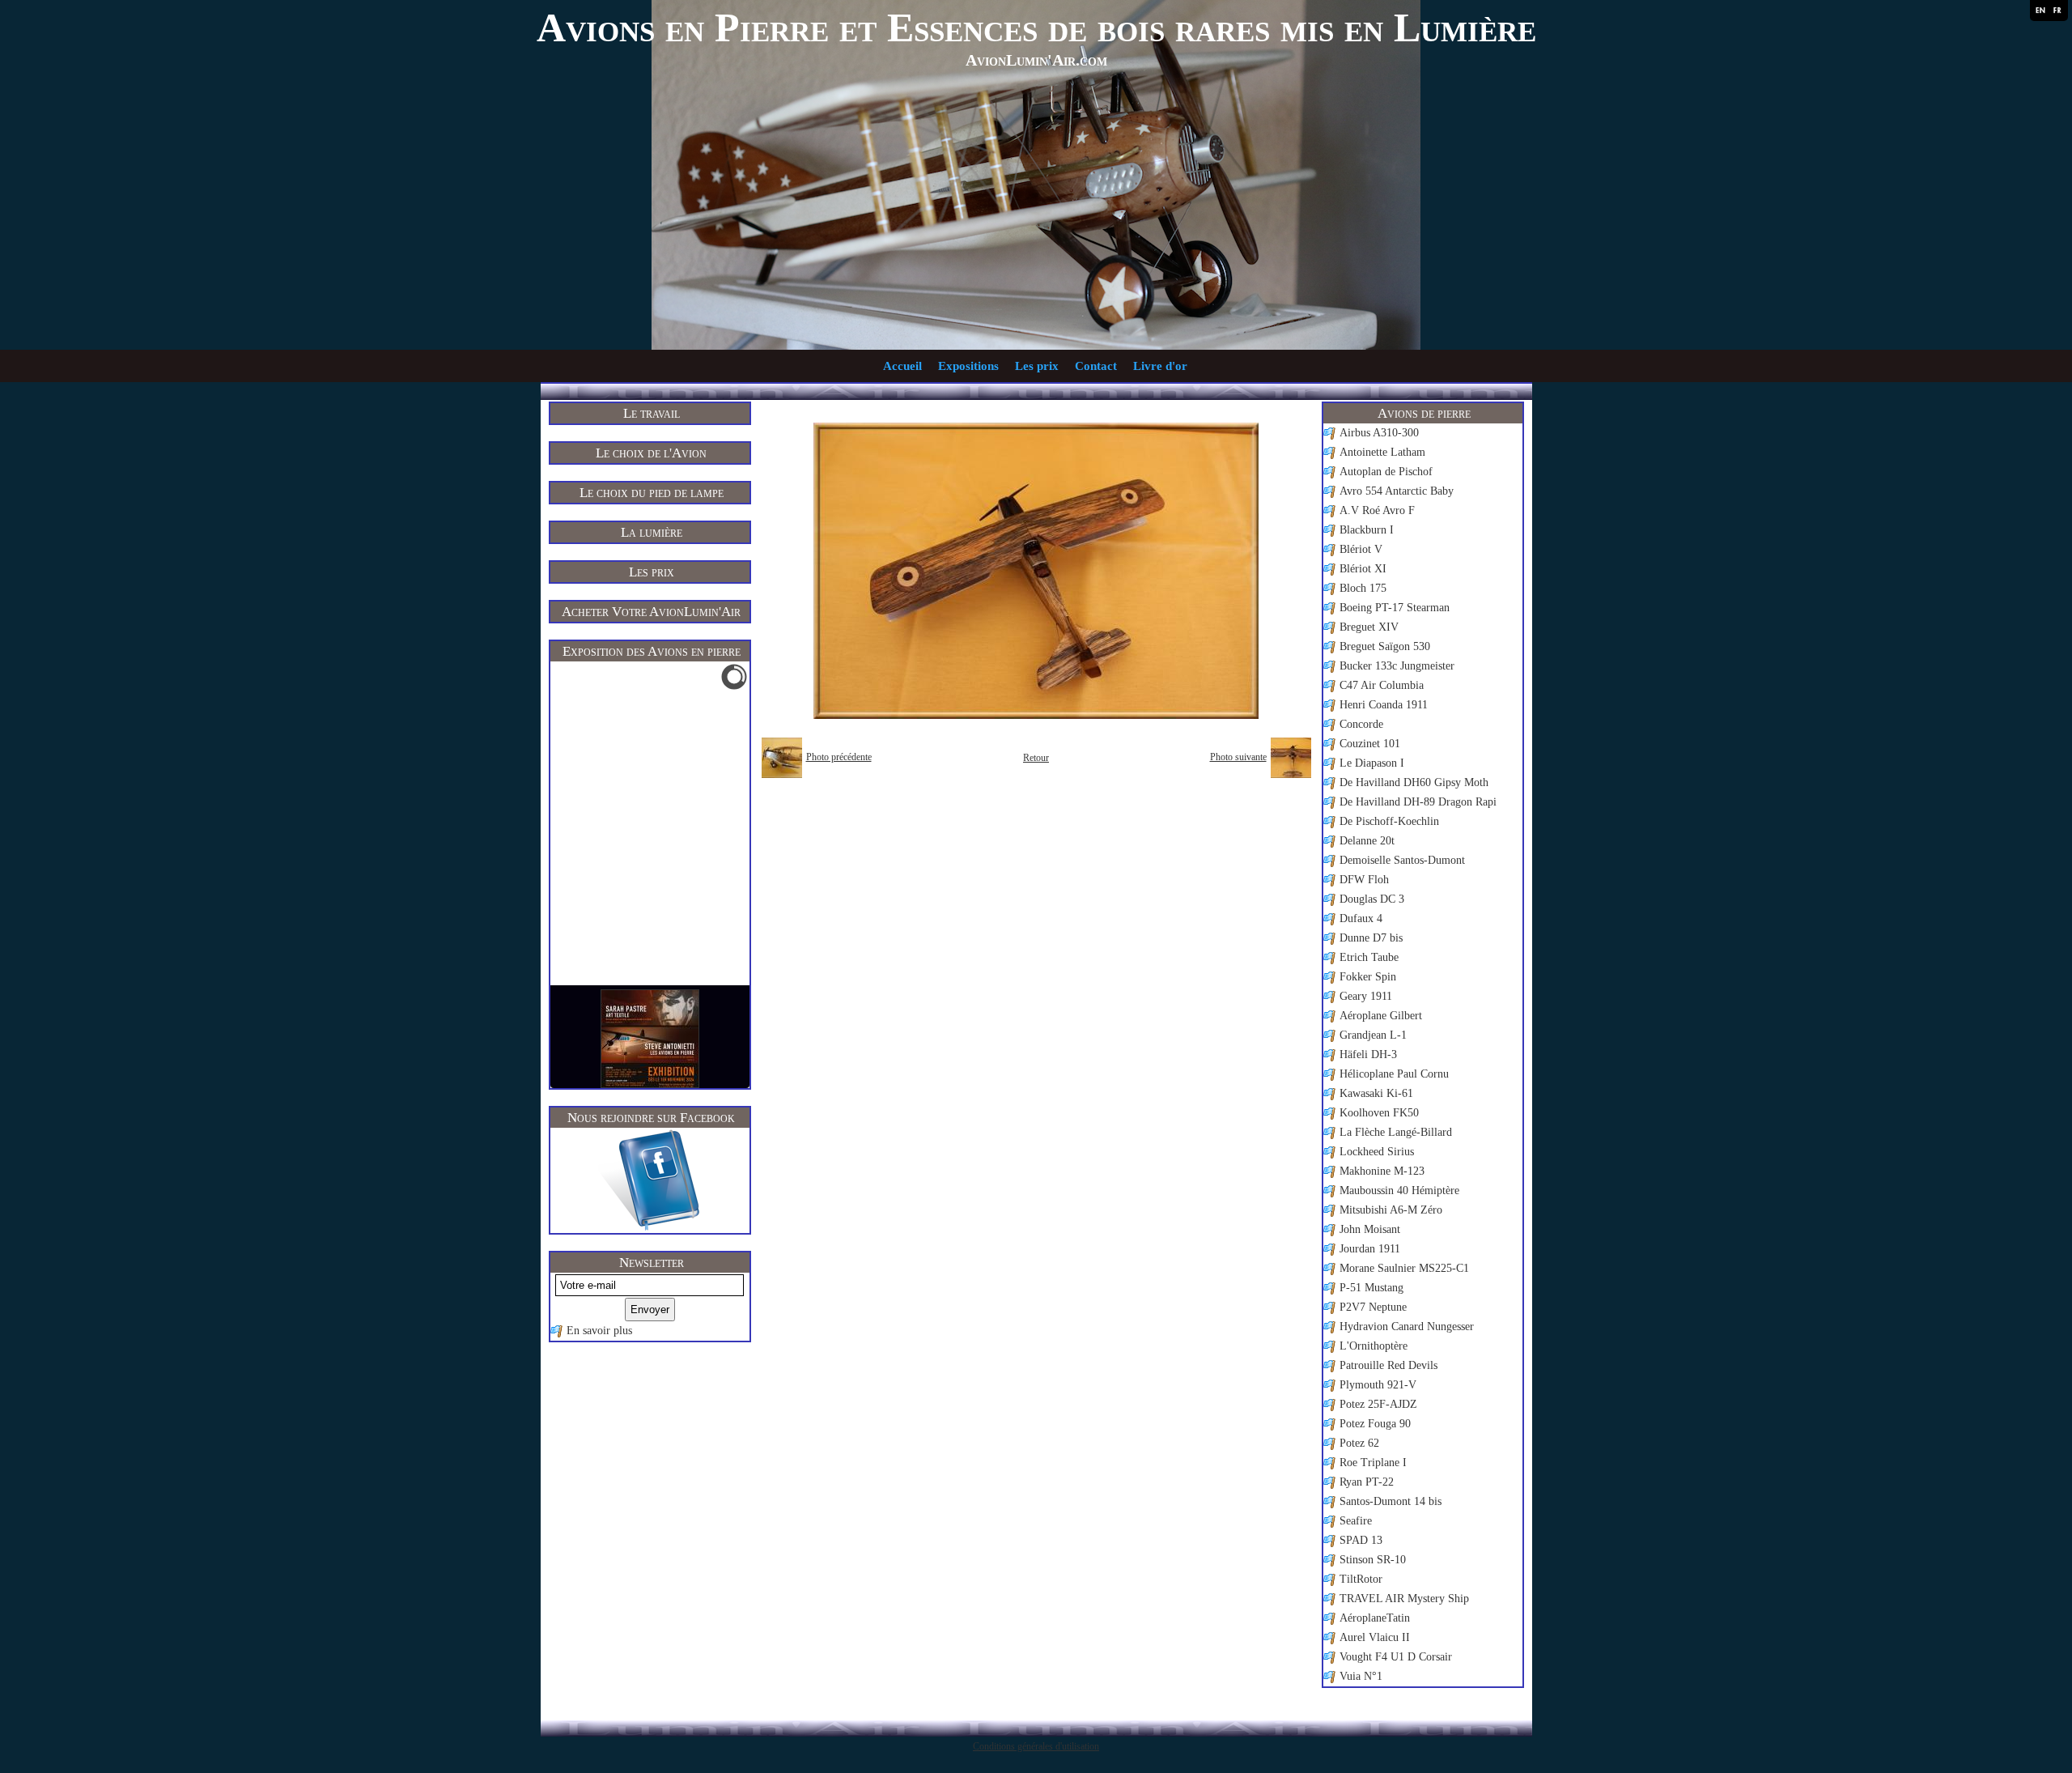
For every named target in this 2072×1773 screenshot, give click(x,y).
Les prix (1037, 366)
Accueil (902, 366)
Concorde (1361, 724)
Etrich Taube (1369, 957)
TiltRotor (1361, 1579)
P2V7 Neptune (1373, 1307)
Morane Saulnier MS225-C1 (1404, 1268)
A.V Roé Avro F (1377, 510)
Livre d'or (1160, 366)
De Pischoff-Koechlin (1389, 821)
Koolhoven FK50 (1379, 1113)
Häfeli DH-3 (1368, 1054)
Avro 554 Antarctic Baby (1397, 491)
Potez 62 (1359, 1443)
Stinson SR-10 (1373, 1560)
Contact (1096, 366)
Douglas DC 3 (1372, 899)
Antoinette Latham (1382, 452)
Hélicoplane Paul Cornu (1394, 1074)
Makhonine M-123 (1382, 1171)
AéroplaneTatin (1375, 1618)
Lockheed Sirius (1377, 1152)
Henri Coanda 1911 (1384, 705)
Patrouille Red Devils (1388, 1365)
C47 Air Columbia (1382, 685)
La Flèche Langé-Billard (1396, 1132)
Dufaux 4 (1361, 918)
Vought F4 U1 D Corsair (1396, 1657)
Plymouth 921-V (1378, 1385)
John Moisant (1370, 1229)
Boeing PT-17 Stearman (1395, 608)
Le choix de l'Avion (651, 453)
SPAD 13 (1361, 1540)
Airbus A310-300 (1379, 433)
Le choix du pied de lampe (652, 493)
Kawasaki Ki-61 (1376, 1093)
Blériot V (1361, 549)
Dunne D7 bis (1371, 938)
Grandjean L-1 (1373, 1035)
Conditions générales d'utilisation (1036, 1746)
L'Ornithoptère (1374, 1346)
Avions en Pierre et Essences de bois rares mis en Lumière (1036, 28)
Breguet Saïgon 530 (1385, 646)
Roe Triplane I (1373, 1463)
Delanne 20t (1367, 841)
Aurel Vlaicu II (1375, 1637)
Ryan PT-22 (1367, 1482)
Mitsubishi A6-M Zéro (1391, 1210)
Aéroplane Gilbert (1381, 1016)
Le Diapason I (1372, 763)
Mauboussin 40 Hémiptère (1399, 1191)
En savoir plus (599, 1331)
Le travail (652, 413)
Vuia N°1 (1361, 1676)
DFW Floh (1364, 880)
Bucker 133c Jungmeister (1397, 666)
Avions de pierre (1424, 413)
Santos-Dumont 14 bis (1391, 1501)
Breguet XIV (1369, 627)
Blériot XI (1363, 569)
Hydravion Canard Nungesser (1407, 1327)
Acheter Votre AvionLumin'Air (651, 612)
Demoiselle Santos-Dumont (1402, 860)
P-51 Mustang (1371, 1288)
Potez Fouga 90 (1375, 1424)
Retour (1036, 758)
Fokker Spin (1368, 977)
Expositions (968, 366)
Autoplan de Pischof (1386, 472)
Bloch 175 (1363, 588)
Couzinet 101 (1370, 744)
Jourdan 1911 (1370, 1249)
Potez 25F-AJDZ (1378, 1404)
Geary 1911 (1366, 996)
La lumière (652, 532)
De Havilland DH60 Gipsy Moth (1414, 782)
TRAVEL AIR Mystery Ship (1404, 1599)
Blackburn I (1367, 530)
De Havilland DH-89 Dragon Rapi (1418, 802)
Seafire (1356, 1521)
